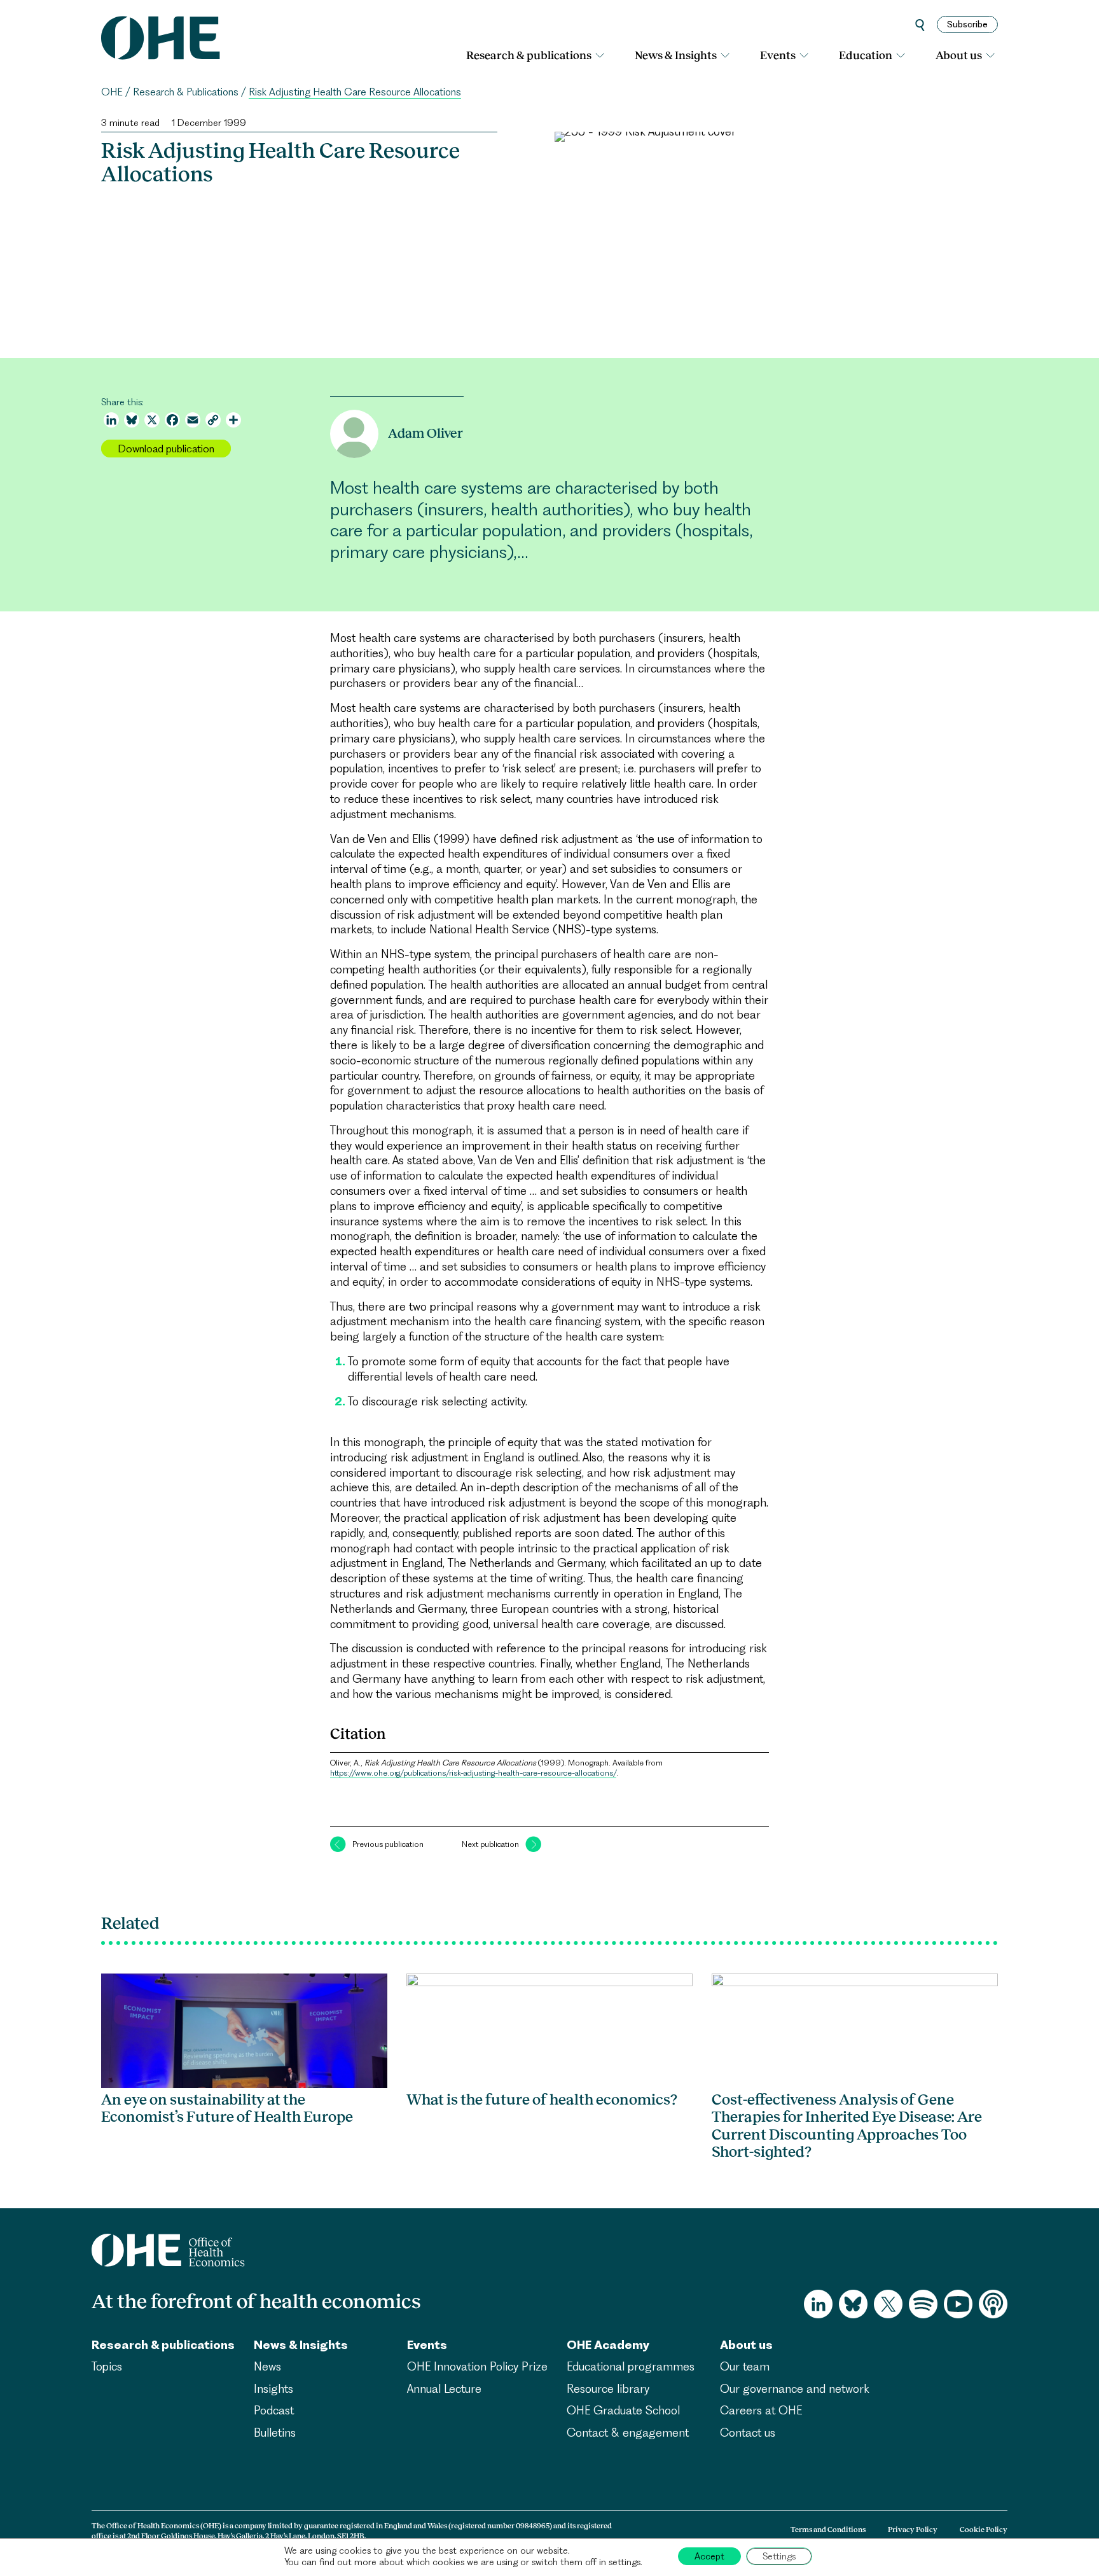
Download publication (166, 449)
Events (778, 55)
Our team (745, 2366)
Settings (779, 2556)
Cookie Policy (984, 2530)
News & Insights (676, 55)
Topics (107, 2366)
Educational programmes (631, 2366)
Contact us (748, 2433)
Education (866, 55)
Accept (709, 2556)
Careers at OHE (761, 2410)
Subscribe (967, 24)
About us (959, 55)
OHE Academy (608, 2345)
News (267, 2366)
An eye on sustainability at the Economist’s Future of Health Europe (227, 2108)
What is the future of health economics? (542, 2099)
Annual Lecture (444, 2389)
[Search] (920, 24)
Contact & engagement (628, 2433)
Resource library (608, 2389)
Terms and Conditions (828, 2530)
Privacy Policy (913, 2530)
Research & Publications (186, 92)
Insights (273, 2389)
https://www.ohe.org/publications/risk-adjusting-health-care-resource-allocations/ (473, 1773)
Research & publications (529, 55)
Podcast (274, 2410)
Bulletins (275, 2433)
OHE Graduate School (623, 2410)
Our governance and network (795, 2389)
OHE (112, 92)
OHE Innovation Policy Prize (477, 2366)
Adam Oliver (425, 433)
